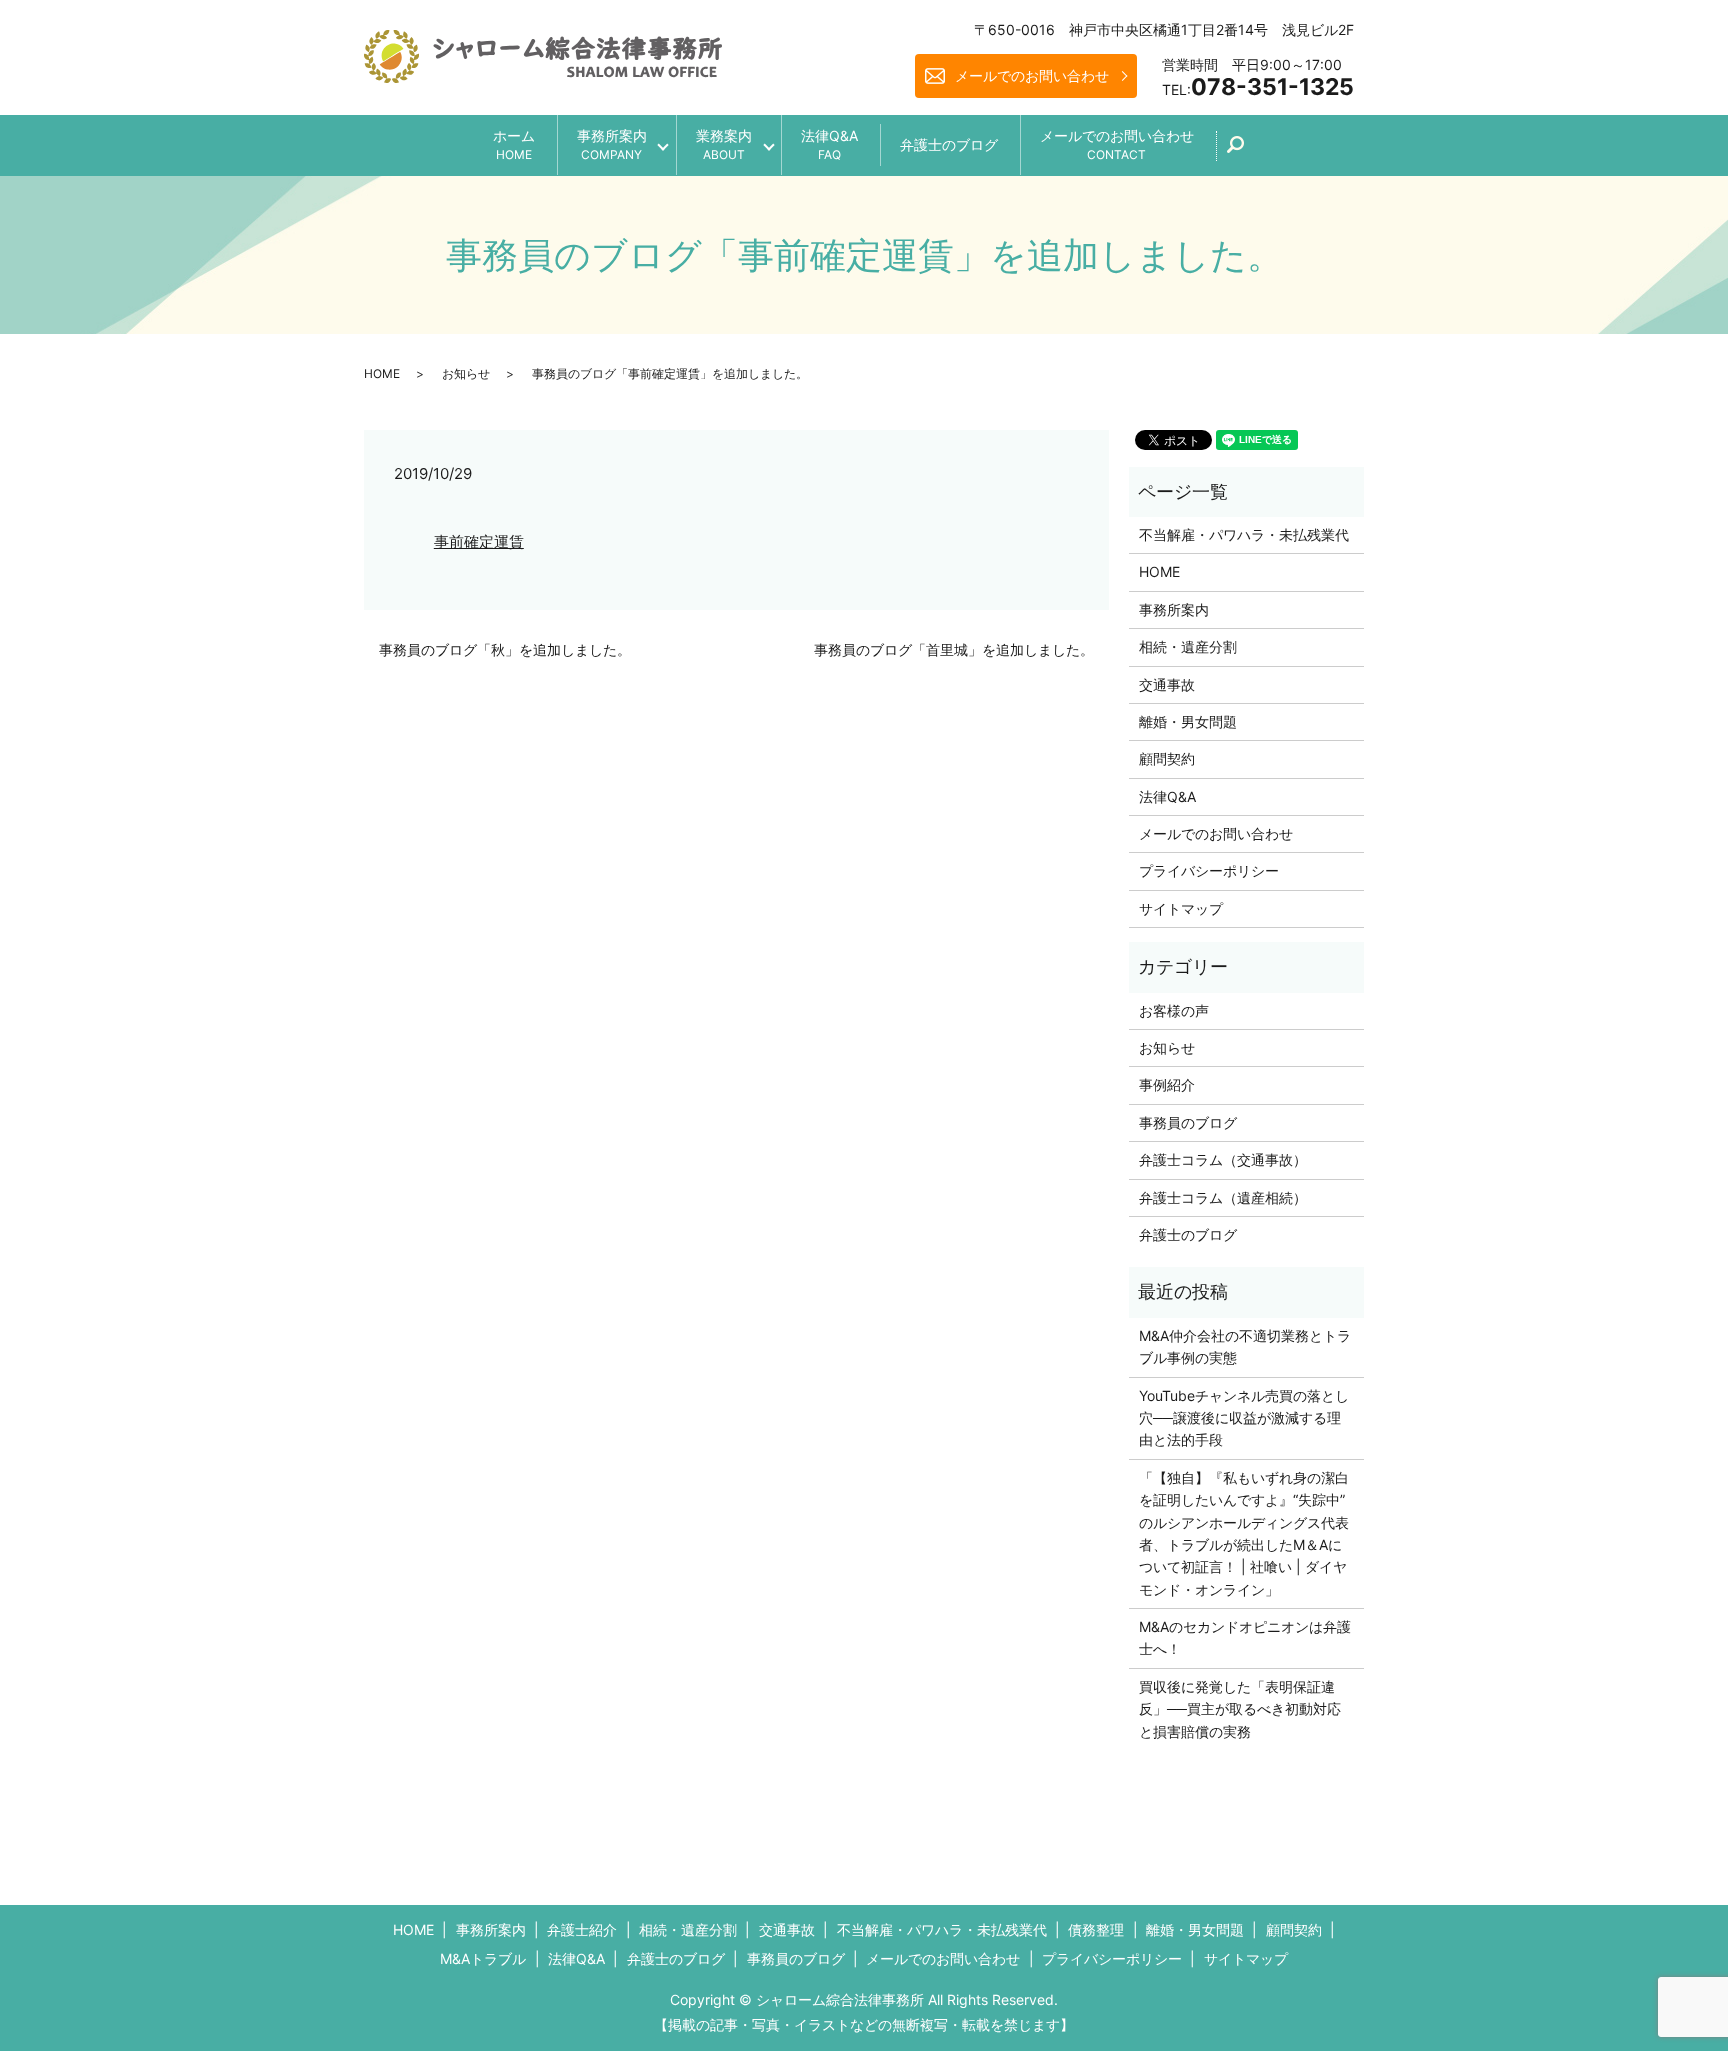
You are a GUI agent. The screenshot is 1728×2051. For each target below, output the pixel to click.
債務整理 (1096, 1929)
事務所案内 (612, 144)
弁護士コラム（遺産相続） (1223, 1197)
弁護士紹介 (582, 1929)
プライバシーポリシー (1209, 870)
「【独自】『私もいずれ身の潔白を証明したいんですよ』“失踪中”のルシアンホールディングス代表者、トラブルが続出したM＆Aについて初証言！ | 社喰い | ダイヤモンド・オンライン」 (1244, 1533)
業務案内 (724, 144)
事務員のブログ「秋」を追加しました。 (505, 649)
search (1246, 151)
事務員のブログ (1188, 1122)
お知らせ (466, 373)
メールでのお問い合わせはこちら (1030, 1999)
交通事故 (1167, 684)
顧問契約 (1167, 758)
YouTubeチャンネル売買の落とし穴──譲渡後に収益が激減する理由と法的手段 (1244, 1418)
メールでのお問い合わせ (1032, 75)
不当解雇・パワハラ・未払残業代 (1244, 534)
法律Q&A (829, 144)
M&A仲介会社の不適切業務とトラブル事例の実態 (1245, 1346)
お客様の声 (1174, 1010)
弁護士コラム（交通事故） (1223, 1159)
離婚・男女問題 (1188, 721)
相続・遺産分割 (1188, 646)
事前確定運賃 (479, 541)
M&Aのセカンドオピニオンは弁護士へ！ (1245, 1637)
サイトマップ (1181, 908)
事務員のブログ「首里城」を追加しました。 (954, 649)
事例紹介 (1167, 1084)
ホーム (514, 144)
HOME (382, 373)
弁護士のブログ (949, 144)
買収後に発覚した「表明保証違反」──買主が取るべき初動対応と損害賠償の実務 (1240, 1709)
